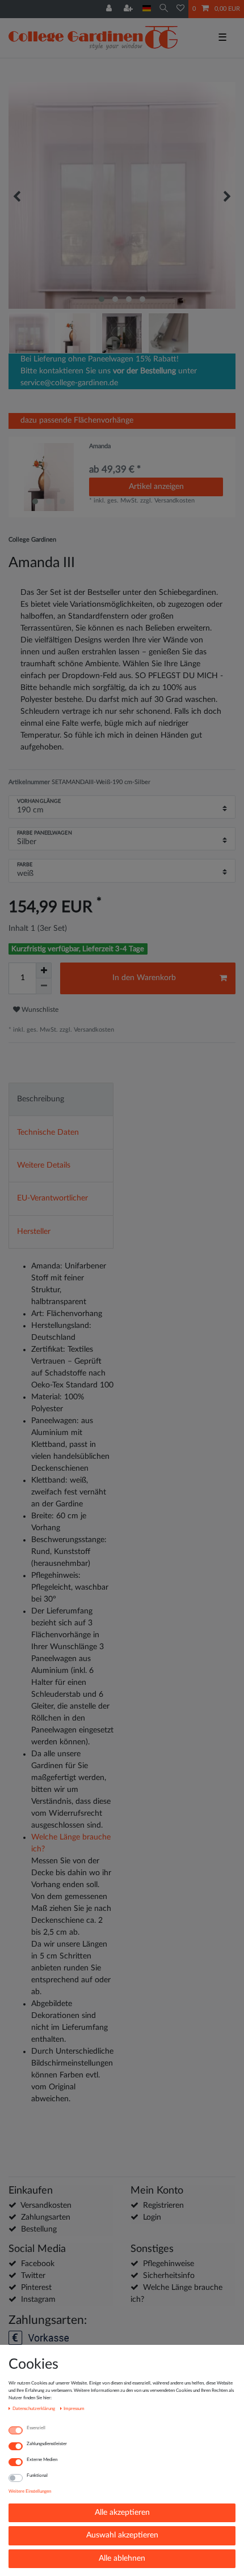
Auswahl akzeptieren (122, 2535)
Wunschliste (39, 1010)
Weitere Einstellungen (30, 2491)
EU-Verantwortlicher (52, 1198)
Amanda (100, 446)
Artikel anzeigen (156, 487)
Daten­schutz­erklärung (34, 2409)
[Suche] (164, 9)
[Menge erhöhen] (44, 970)
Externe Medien (42, 2460)
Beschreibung (41, 1099)
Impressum (74, 2409)
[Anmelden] (110, 9)
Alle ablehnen (122, 2558)
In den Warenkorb (144, 978)
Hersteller (34, 1232)
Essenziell (36, 2428)
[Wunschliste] (180, 9)
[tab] (61, 1099)
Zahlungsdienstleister (47, 2444)
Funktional (37, 2475)
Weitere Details (44, 1165)
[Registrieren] (129, 9)
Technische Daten (48, 1132)
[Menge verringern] (44, 986)
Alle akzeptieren (122, 2513)
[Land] (147, 9)
